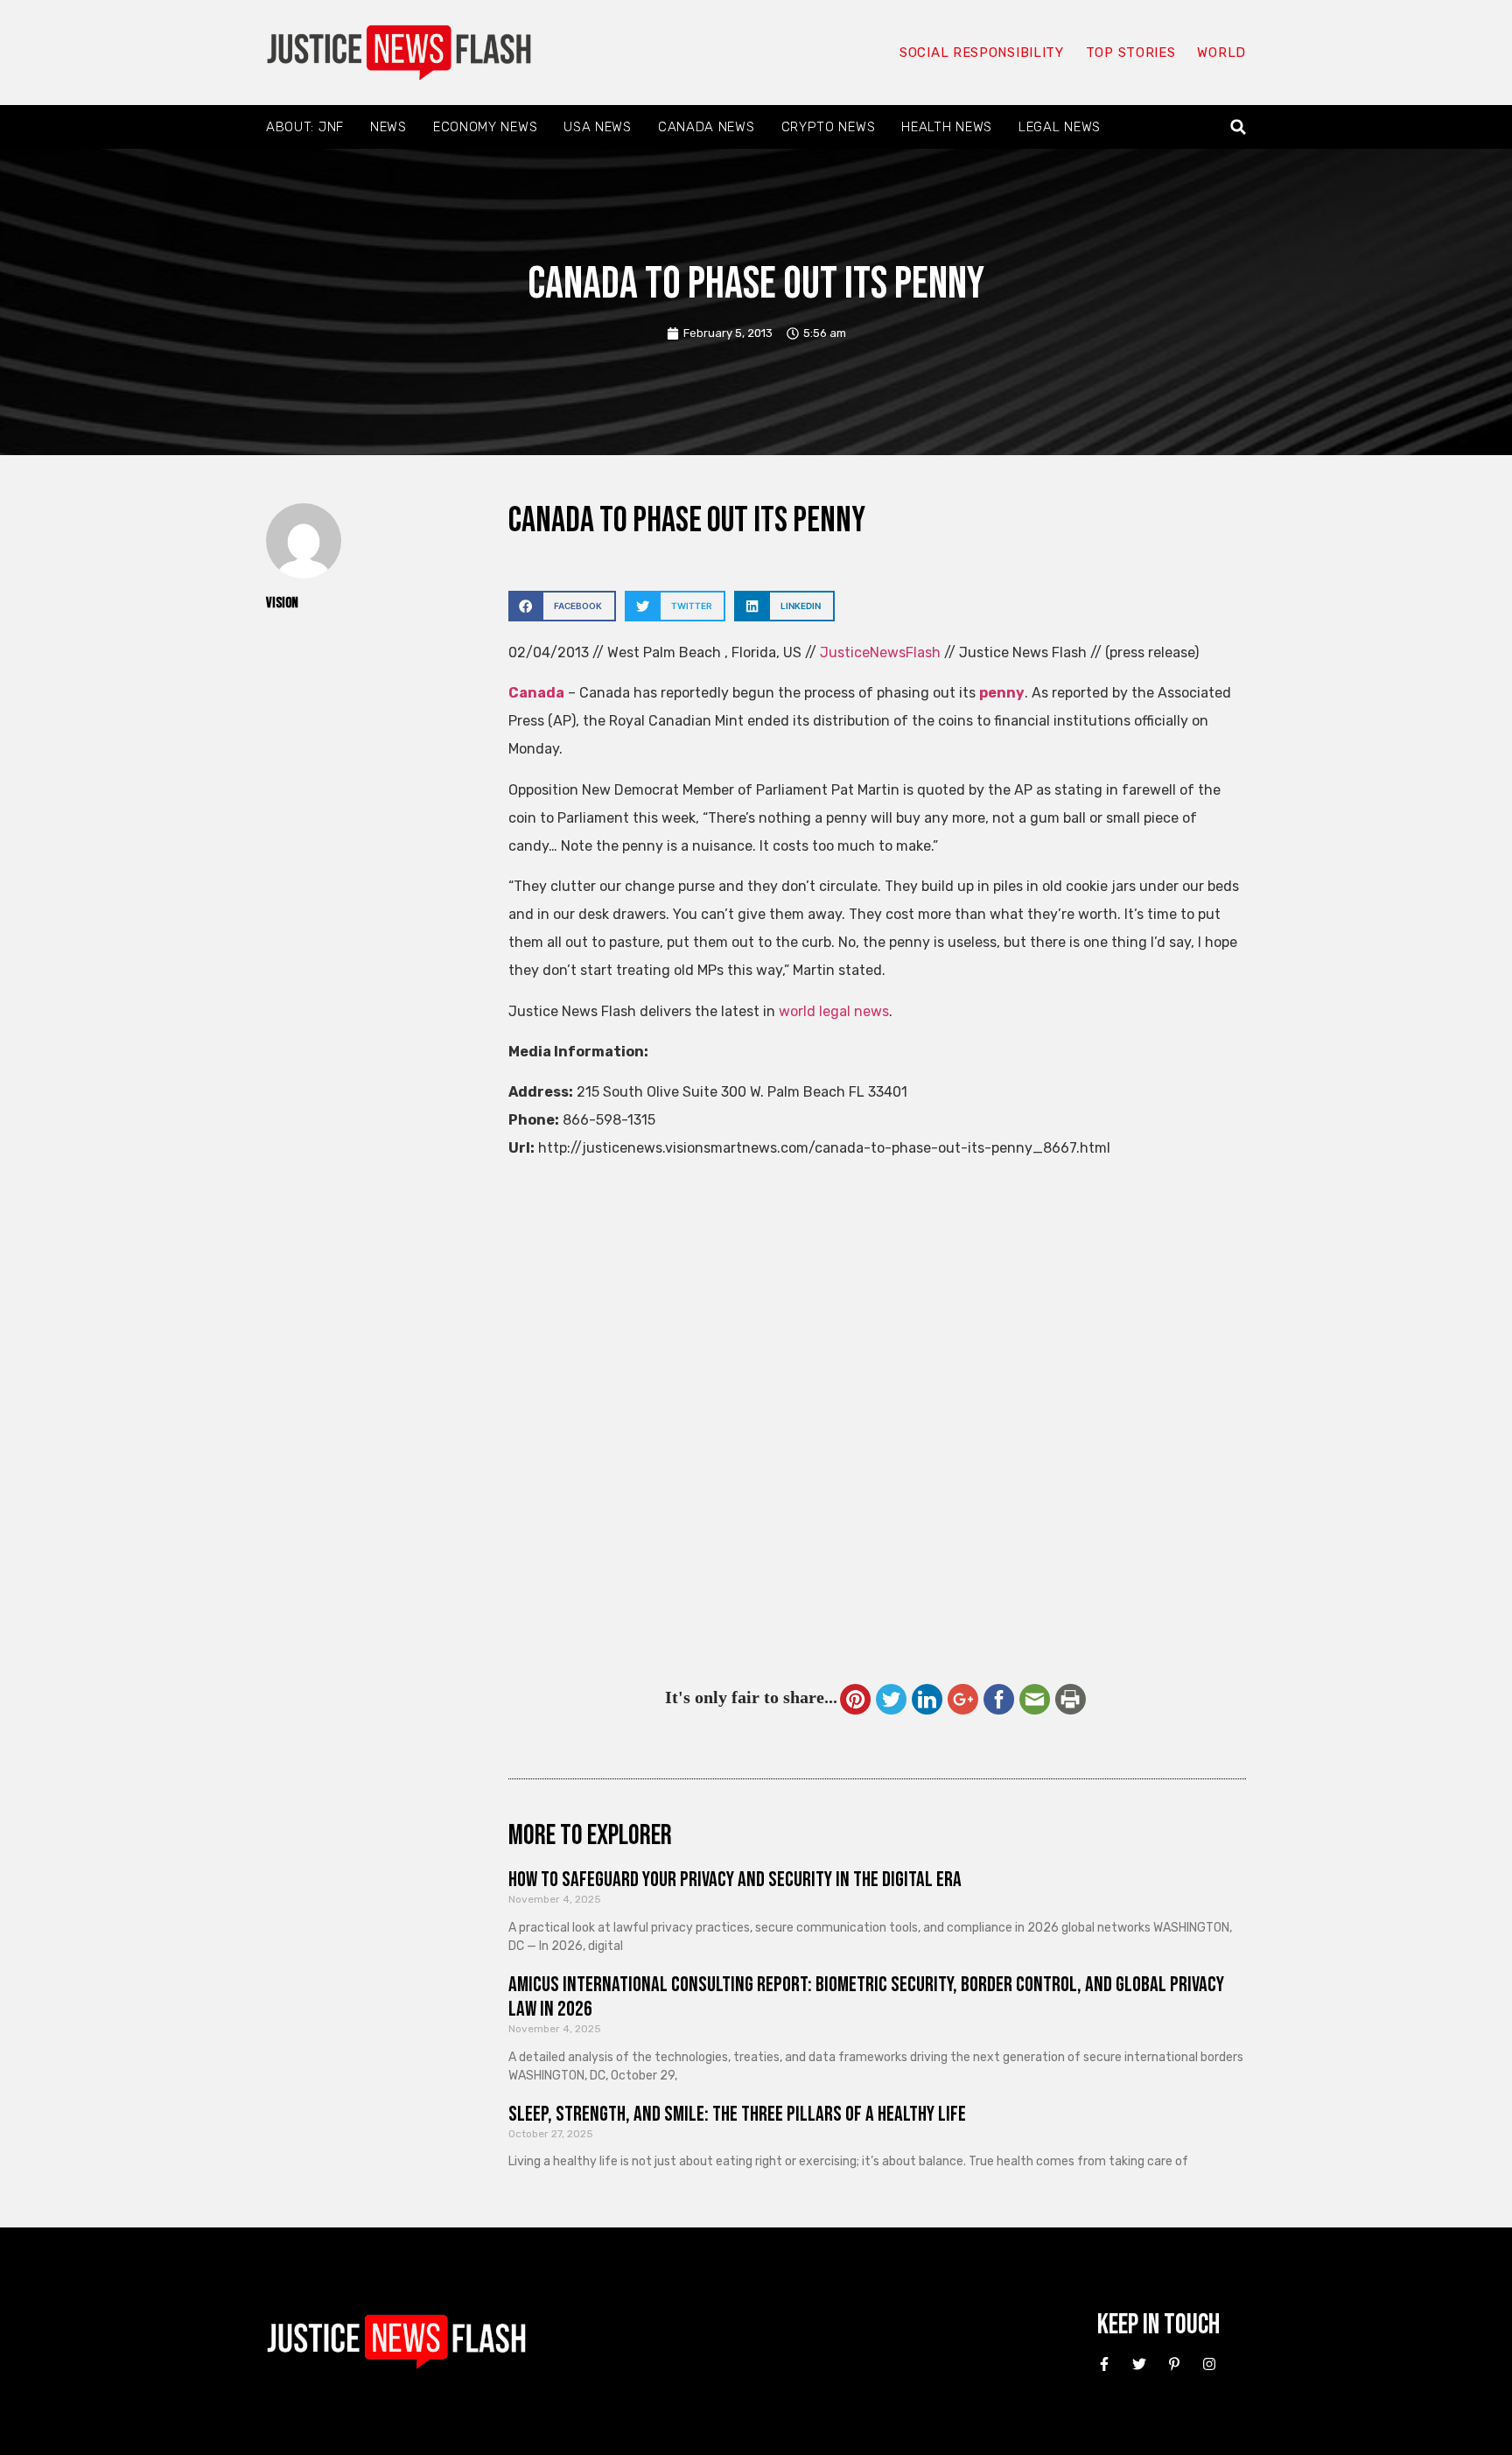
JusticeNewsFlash (880, 652)
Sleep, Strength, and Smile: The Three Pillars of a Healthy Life (737, 2114)
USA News (598, 127)
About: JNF (305, 127)
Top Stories (1131, 53)
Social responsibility (982, 53)
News (388, 127)
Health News (947, 127)
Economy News (485, 127)
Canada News (707, 127)
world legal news (834, 1011)
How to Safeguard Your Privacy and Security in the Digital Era (735, 1880)
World (1221, 53)
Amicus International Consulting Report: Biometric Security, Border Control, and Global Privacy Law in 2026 (866, 1997)
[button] (1239, 127)
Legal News (1060, 127)
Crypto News (829, 127)
